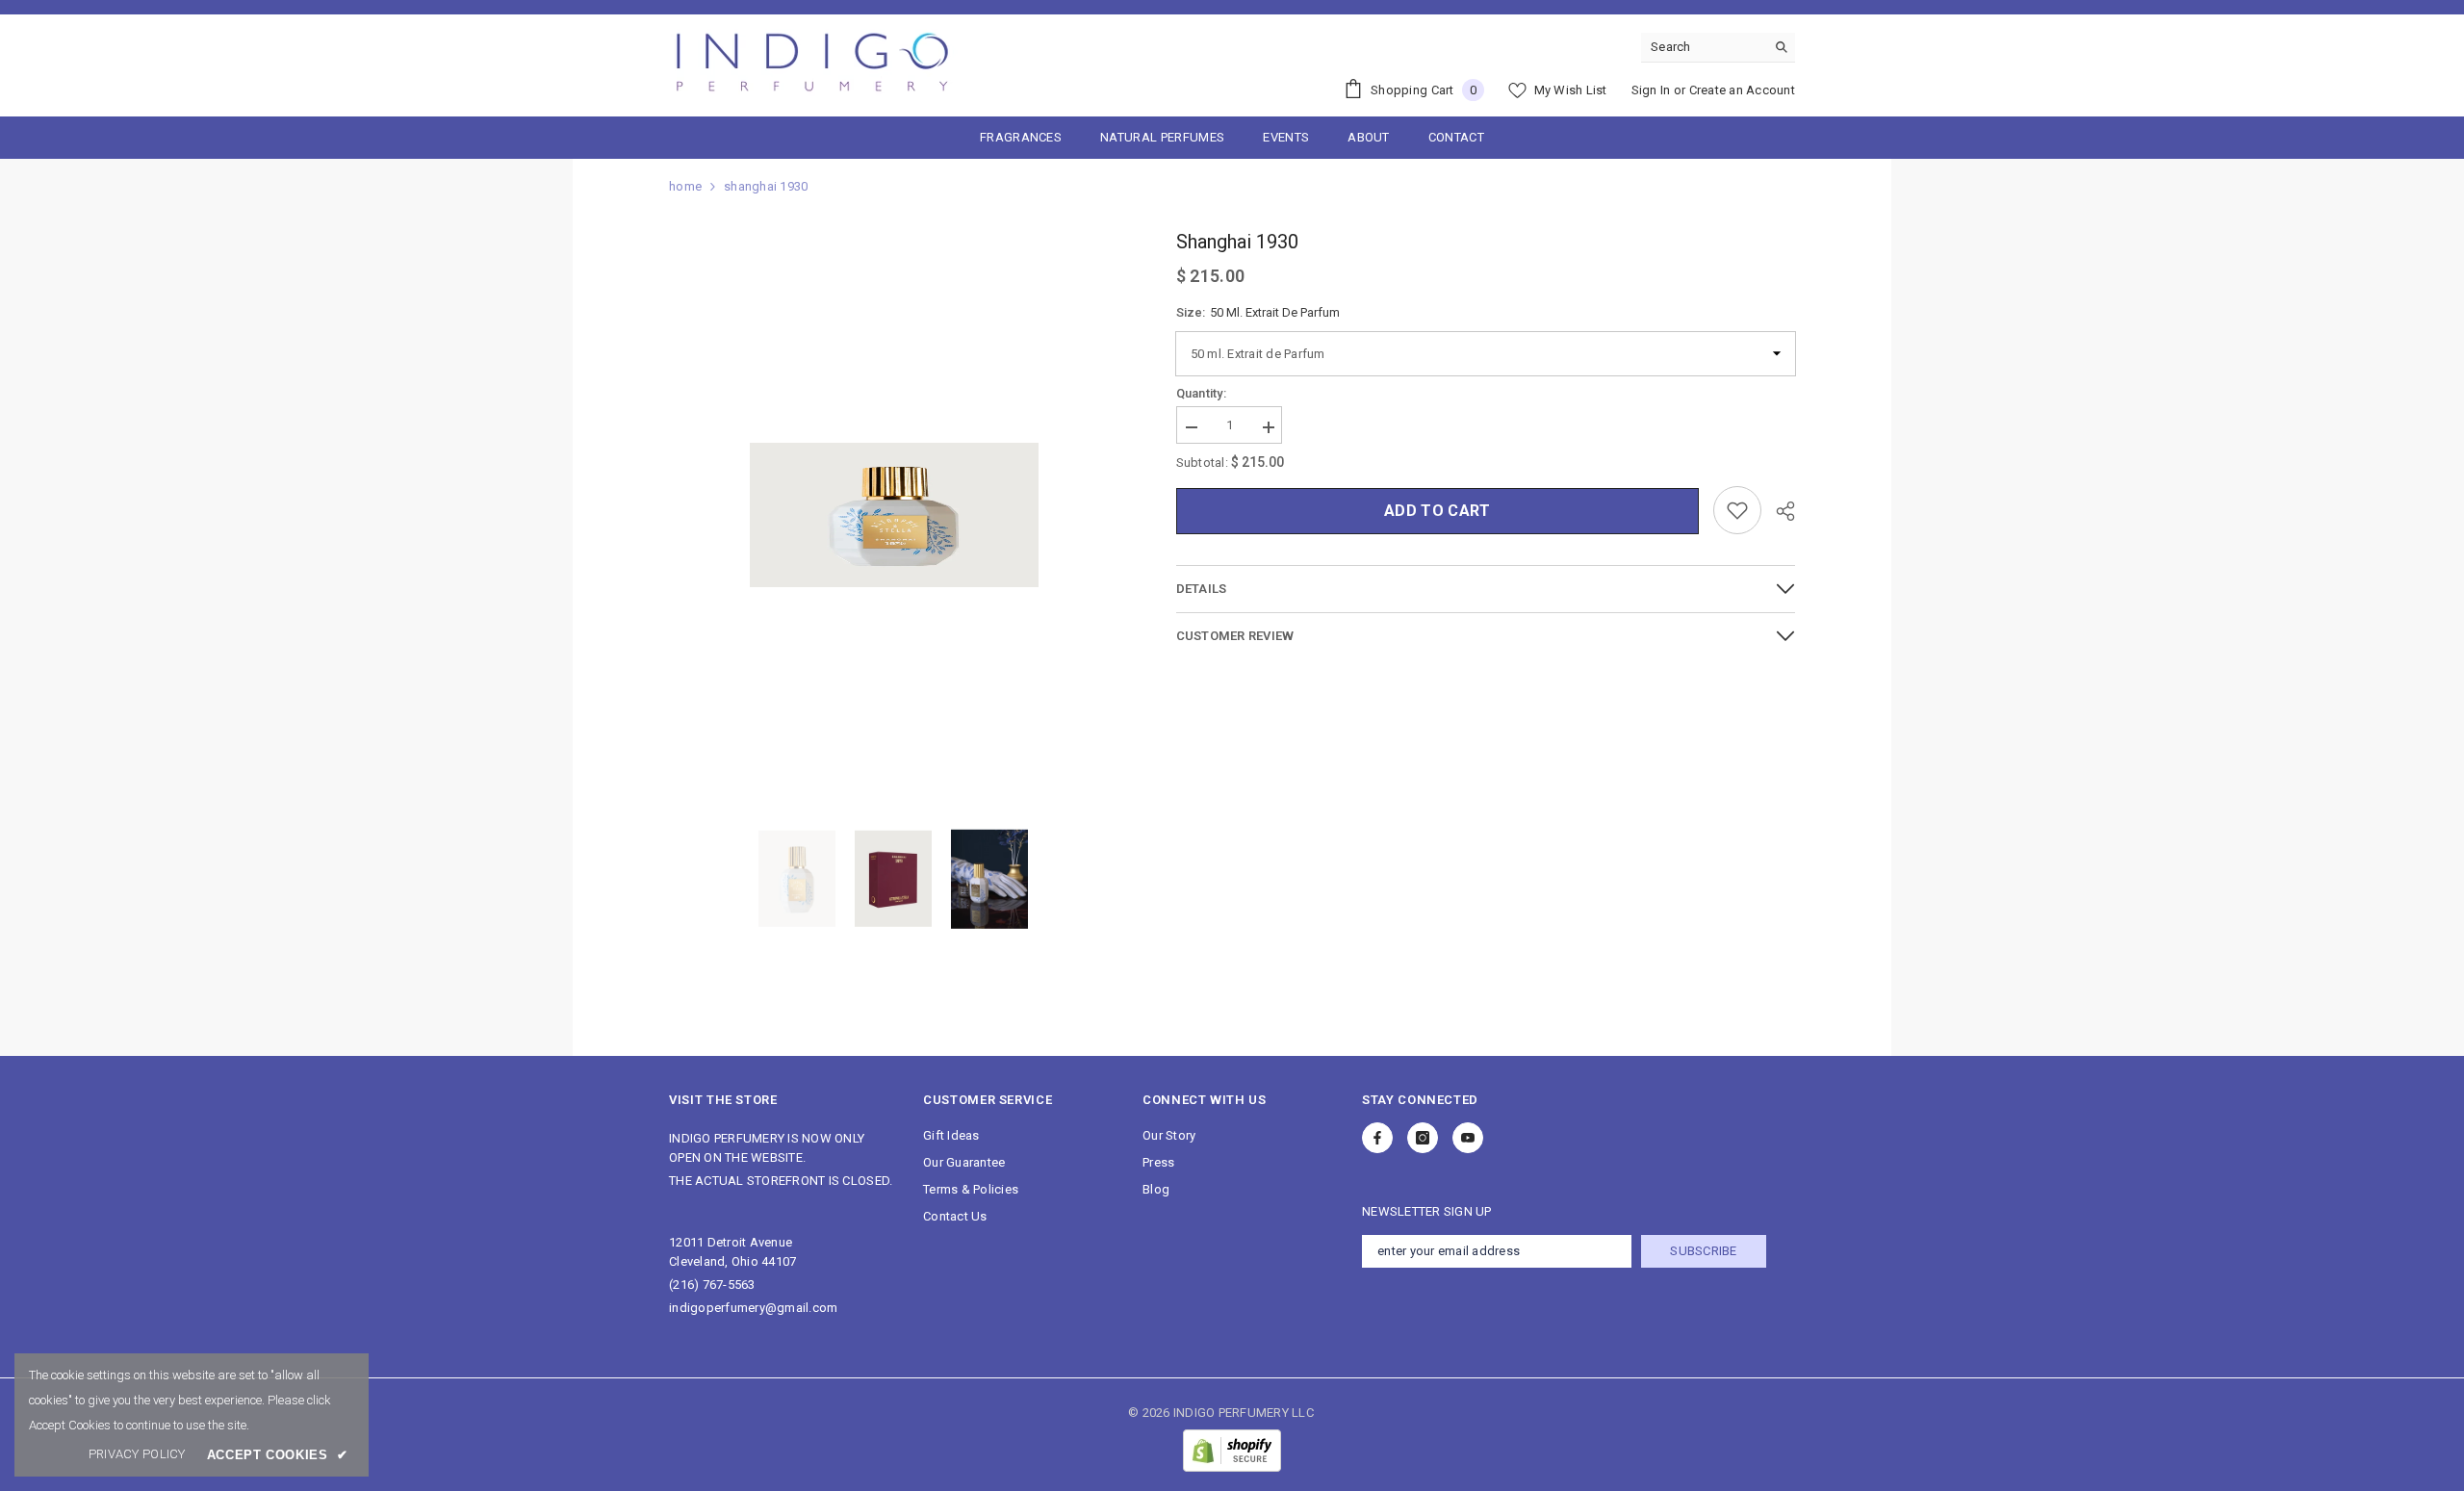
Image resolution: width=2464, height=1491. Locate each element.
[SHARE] (1778, 511)
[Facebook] (1377, 1138)
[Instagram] (1423, 1138)
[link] (137, 1454)
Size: (1258, 312)
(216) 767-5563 (712, 1285)
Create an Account (1742, 90)
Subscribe (1703, 1251)
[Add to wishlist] (1737, 510)
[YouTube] (1468, 1138)
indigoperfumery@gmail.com (754, 1308)
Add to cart (1437, 511)
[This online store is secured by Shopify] (1232, 1451)
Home (685, 186)
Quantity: (1201, 393)
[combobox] (1703, 47)
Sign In (1651, 90)
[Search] (1718, 48)
